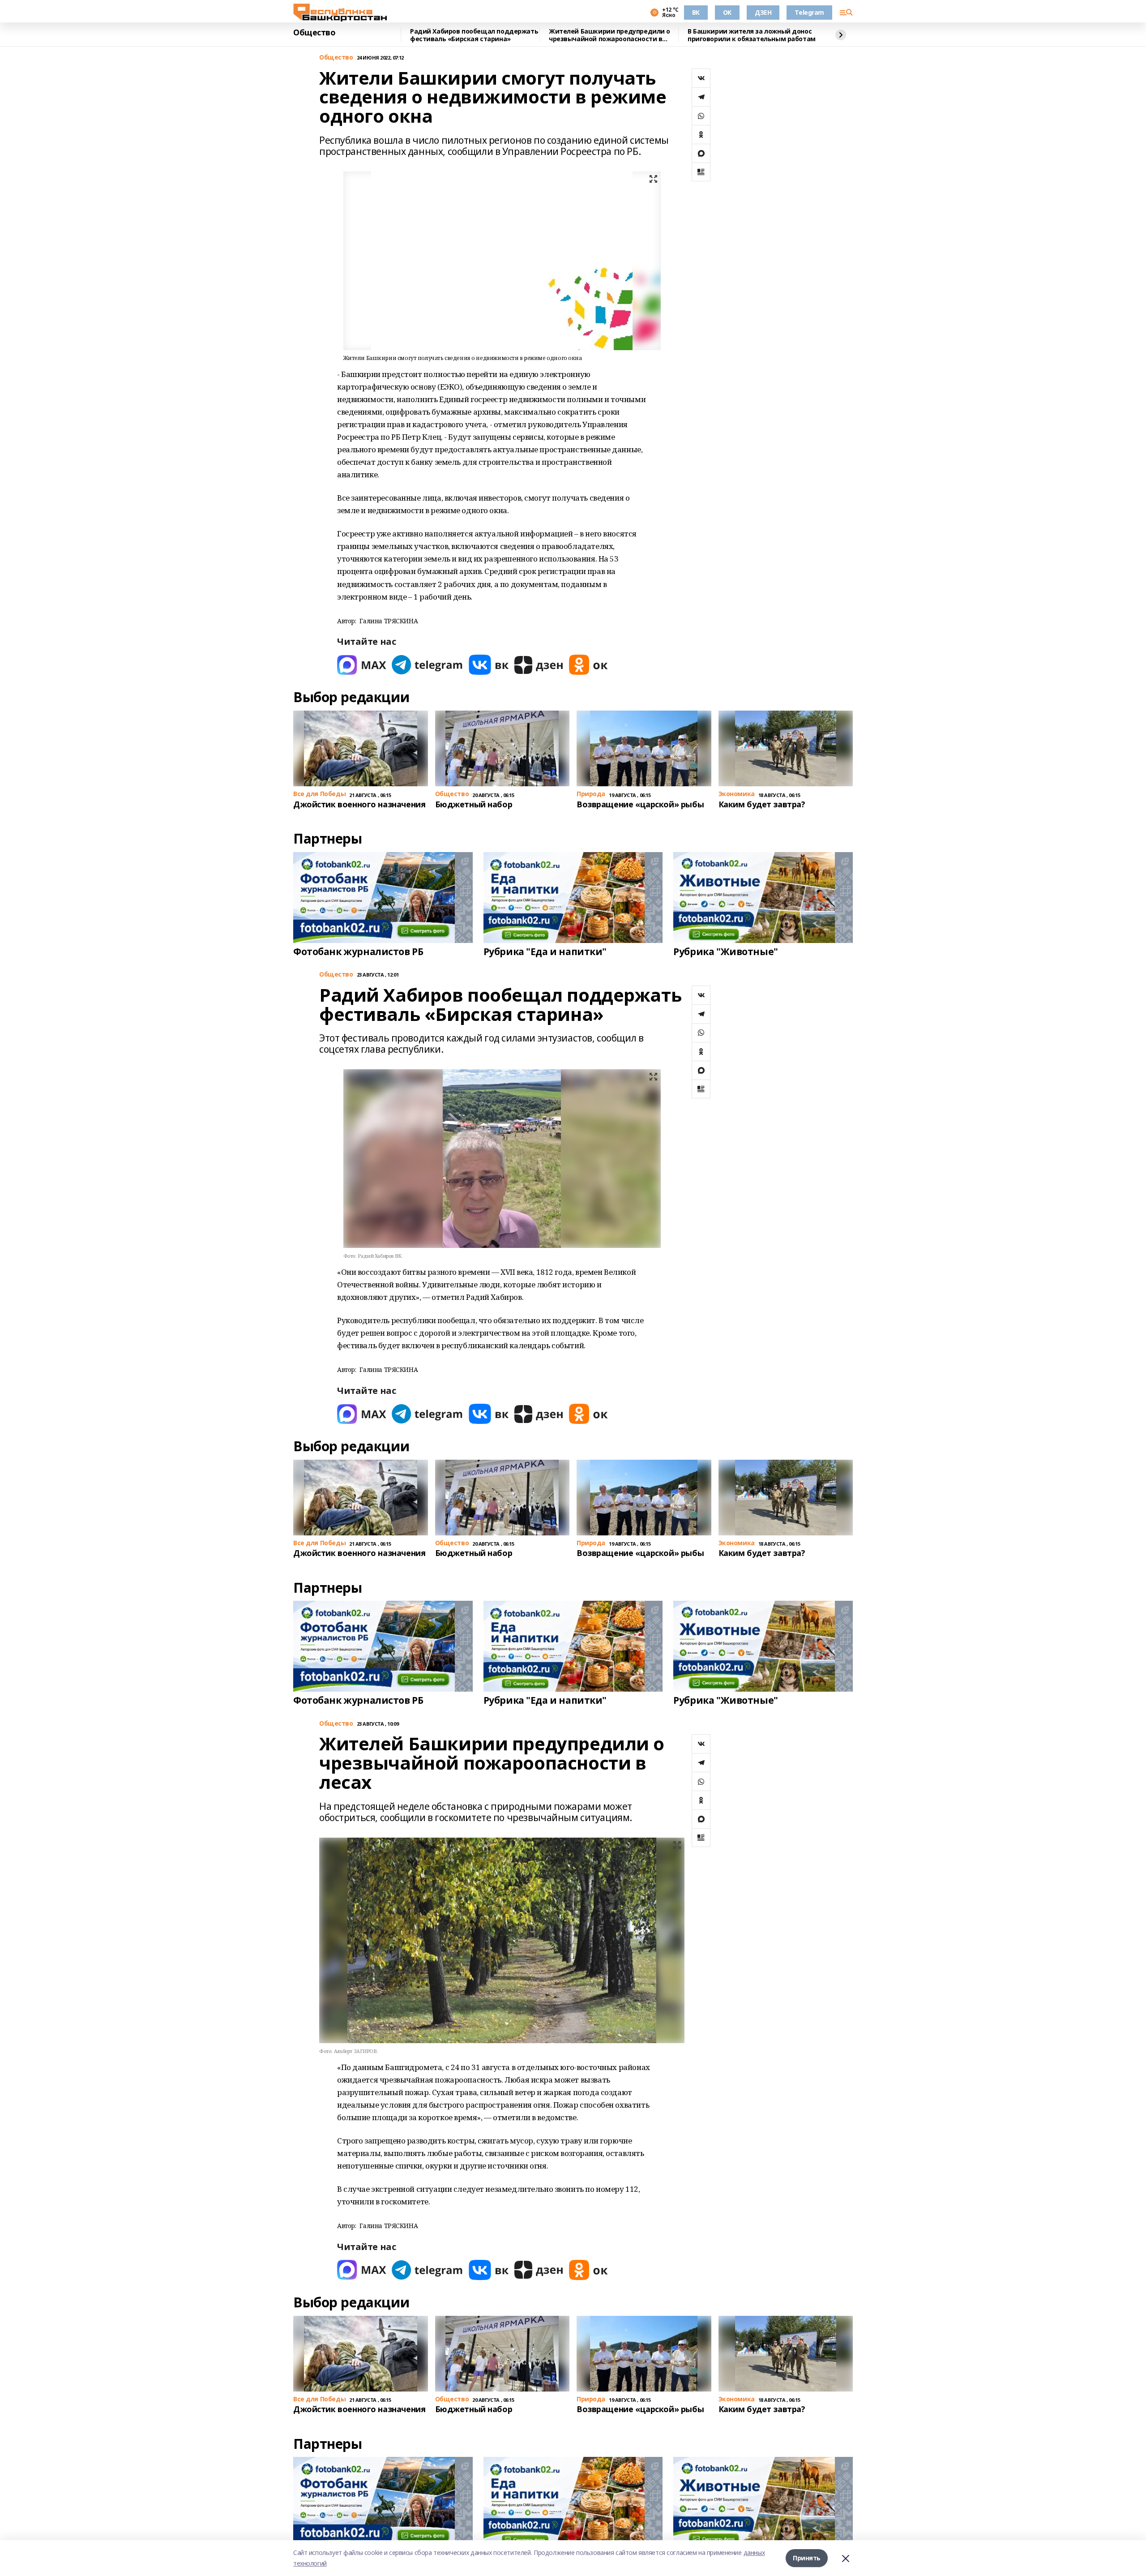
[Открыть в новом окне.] (362, 665)
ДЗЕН (763, 12)
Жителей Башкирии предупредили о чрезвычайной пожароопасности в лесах (609, 35)
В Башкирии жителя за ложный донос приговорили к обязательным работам (752, 35)
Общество (314, 33)
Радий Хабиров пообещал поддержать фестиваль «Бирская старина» (474, 35)
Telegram (809, 12)
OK (727, 12)
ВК (696, 12)
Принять (807, 2558)
